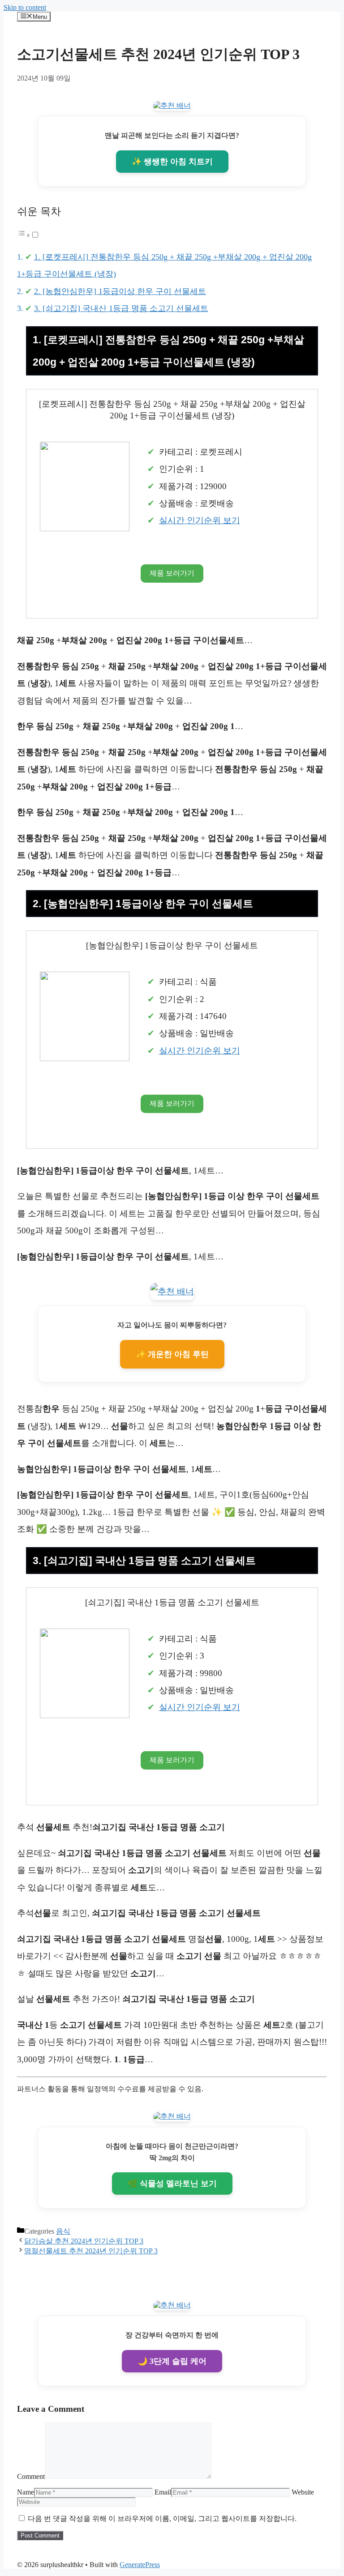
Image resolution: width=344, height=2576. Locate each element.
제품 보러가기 (172, 573)
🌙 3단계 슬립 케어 (172, 2361)
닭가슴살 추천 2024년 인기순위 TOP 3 (84, 2241)
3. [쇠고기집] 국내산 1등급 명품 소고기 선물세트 (121, 308)
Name (26, 2492)
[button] (28, 235)
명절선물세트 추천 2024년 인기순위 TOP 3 (91, 2251)
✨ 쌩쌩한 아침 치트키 (172, 162)
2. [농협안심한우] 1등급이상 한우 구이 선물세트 (120, 291)
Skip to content (25, 7)
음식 (63, 2231)
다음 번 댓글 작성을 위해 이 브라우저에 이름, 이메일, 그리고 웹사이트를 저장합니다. (162, 2518)
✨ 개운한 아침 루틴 (172, 1354)
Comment (31, 2476)
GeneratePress (140, 2565)
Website (303, 2492)
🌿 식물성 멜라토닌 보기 (172, 2184)
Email (163, 2492)
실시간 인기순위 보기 (200, 520)
